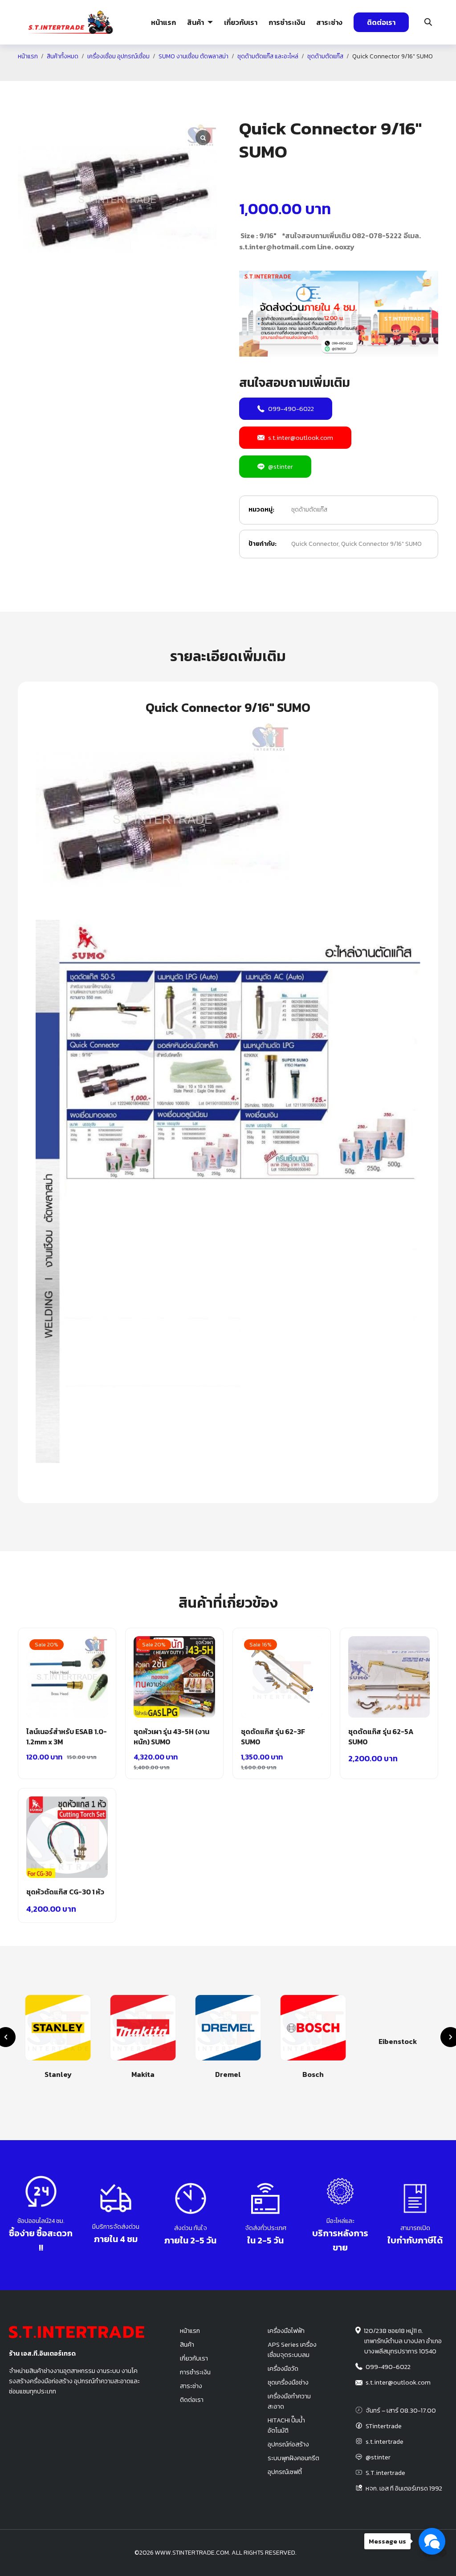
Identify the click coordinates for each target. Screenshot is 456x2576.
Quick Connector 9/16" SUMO (381, 544)
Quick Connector (315, 544)
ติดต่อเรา (381, 22)
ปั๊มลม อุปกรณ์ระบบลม (198, 77)
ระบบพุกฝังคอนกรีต (336, 77)
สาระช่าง (329, 22)
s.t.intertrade (385, 2442)
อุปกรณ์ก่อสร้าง (397, 77)
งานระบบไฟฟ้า (67, 77)
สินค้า (195, 22)
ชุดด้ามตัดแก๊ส (309, 510)
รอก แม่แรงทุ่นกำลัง (269, 77)
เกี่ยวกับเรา (241, 22)
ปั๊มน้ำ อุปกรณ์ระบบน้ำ (132, 77)
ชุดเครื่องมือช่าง (288, 2382)
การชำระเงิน (287, 22)
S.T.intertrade (385, 2473)
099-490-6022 (291, 408)
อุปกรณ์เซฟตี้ (285, 2472)
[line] (442, 2553)
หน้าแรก (163, 22)
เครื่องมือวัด (283, 2369)
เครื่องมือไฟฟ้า (286, 2331)
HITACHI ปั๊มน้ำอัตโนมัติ (286, 2425)
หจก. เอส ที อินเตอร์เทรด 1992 (404, 2488)
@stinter (281, 466)
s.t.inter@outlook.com (301, 437)
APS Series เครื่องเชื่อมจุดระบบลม (292, 2350)
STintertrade (384, 2426)
